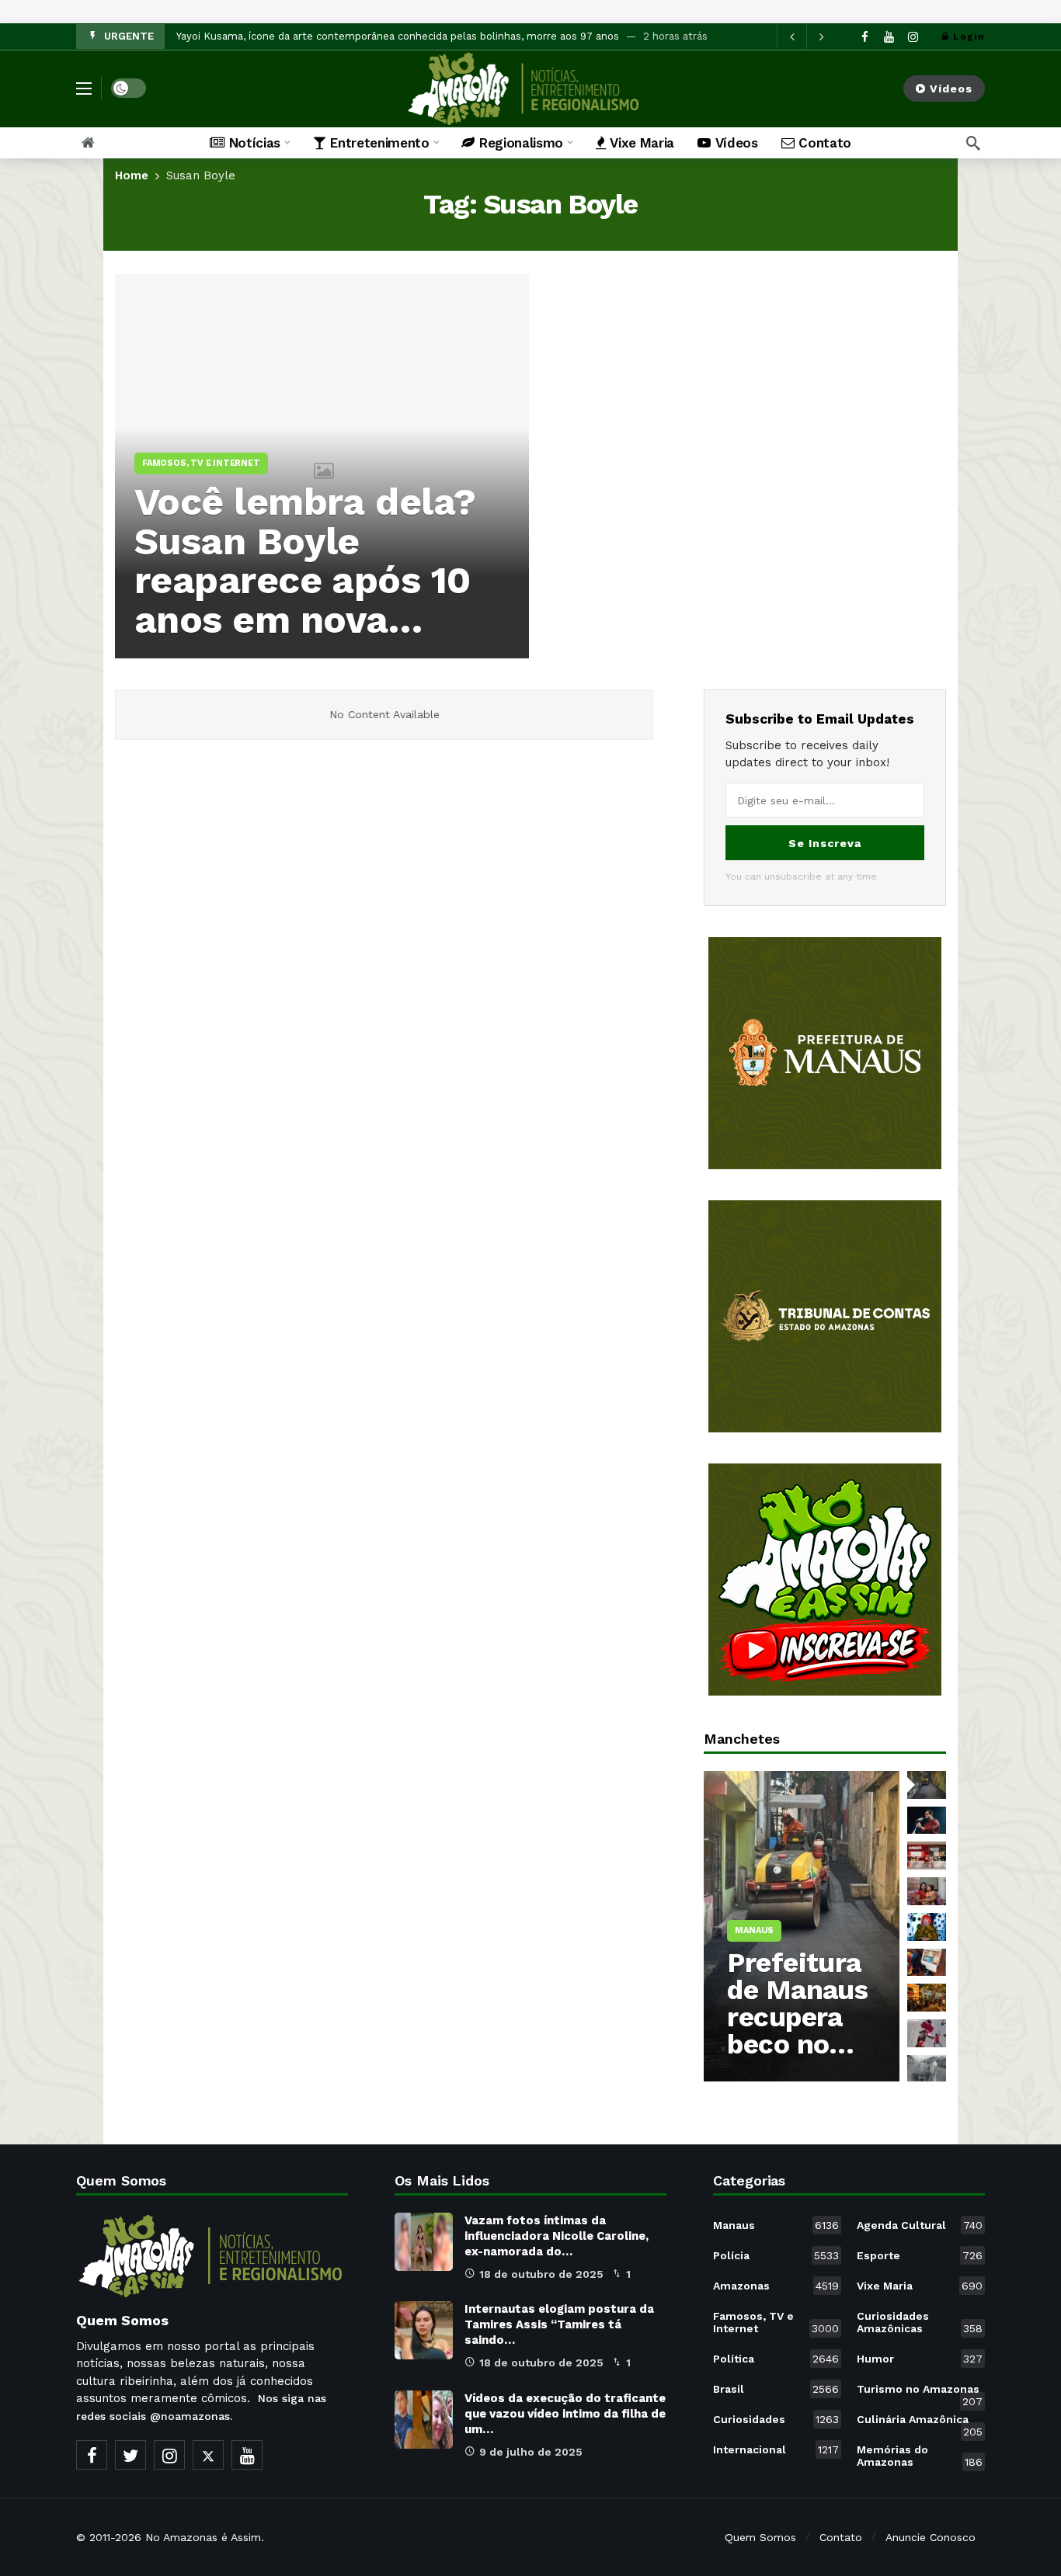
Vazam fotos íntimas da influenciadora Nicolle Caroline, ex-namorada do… (557, 2236)
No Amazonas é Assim (203, 2537)
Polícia (776, 2255)
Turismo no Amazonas (920, 2392)
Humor (920, 2359)
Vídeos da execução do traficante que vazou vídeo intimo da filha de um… (565, 2414)
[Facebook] (865, 37)
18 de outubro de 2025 (541, 2274)
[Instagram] (913, 37)
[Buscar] (973, 143)
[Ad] (825, 1053)
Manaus (776, 2225)
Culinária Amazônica (920, 2422)
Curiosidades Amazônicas (920, 2322)
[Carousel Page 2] (927, 1821)
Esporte (920, 2255)
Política (776, 2359)
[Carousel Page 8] (927, 2033)
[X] (208, 2455)
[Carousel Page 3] (927, 1856)
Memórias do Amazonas (920, 2456)
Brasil (776, 2389)
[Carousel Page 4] (927, 1891)
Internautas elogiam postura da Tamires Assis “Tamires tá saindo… (559, 2324)
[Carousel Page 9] (927, 2069)
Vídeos (951, 89)
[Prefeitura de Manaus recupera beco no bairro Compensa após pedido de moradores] (802, 1926)
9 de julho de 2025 (531, 2452)
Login (969, 36)
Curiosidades (776, 2419)
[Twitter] (130, 2455)
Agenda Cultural (920, 2225)
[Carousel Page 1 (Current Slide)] (927, 1785)
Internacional (776, 2449)
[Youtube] (889, 37)
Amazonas (776, 2286)
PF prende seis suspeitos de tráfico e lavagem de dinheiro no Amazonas (355, 36)
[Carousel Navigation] (806, 36)
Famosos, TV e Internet (776, 2322)
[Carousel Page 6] (927, 1963)
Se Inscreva (825, 843)
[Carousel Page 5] (927, 1927)
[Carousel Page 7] (927, 1998)
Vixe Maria (920, 2286)
